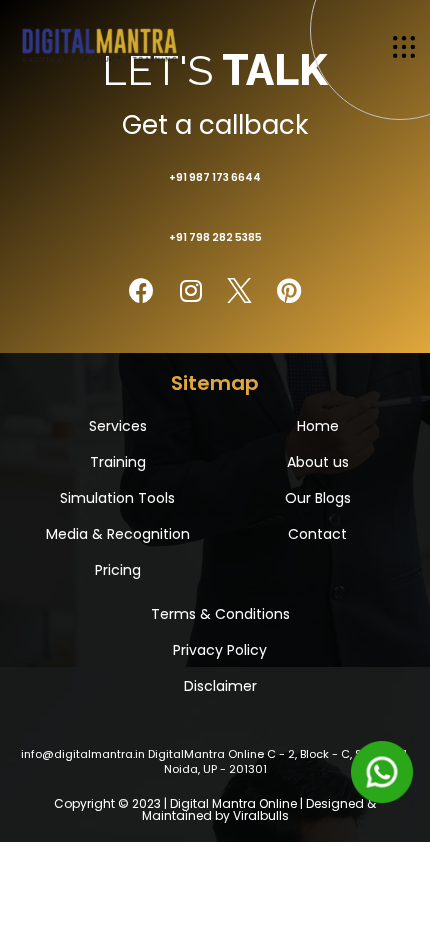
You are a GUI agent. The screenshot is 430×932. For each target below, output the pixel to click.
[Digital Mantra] (99, 43)
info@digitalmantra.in (83, 754)
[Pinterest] (288, 290)
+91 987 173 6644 (215, 177)
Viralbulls (261, 815)
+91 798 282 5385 (215, 237)
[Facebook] (141, 290)
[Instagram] (190, 290)
